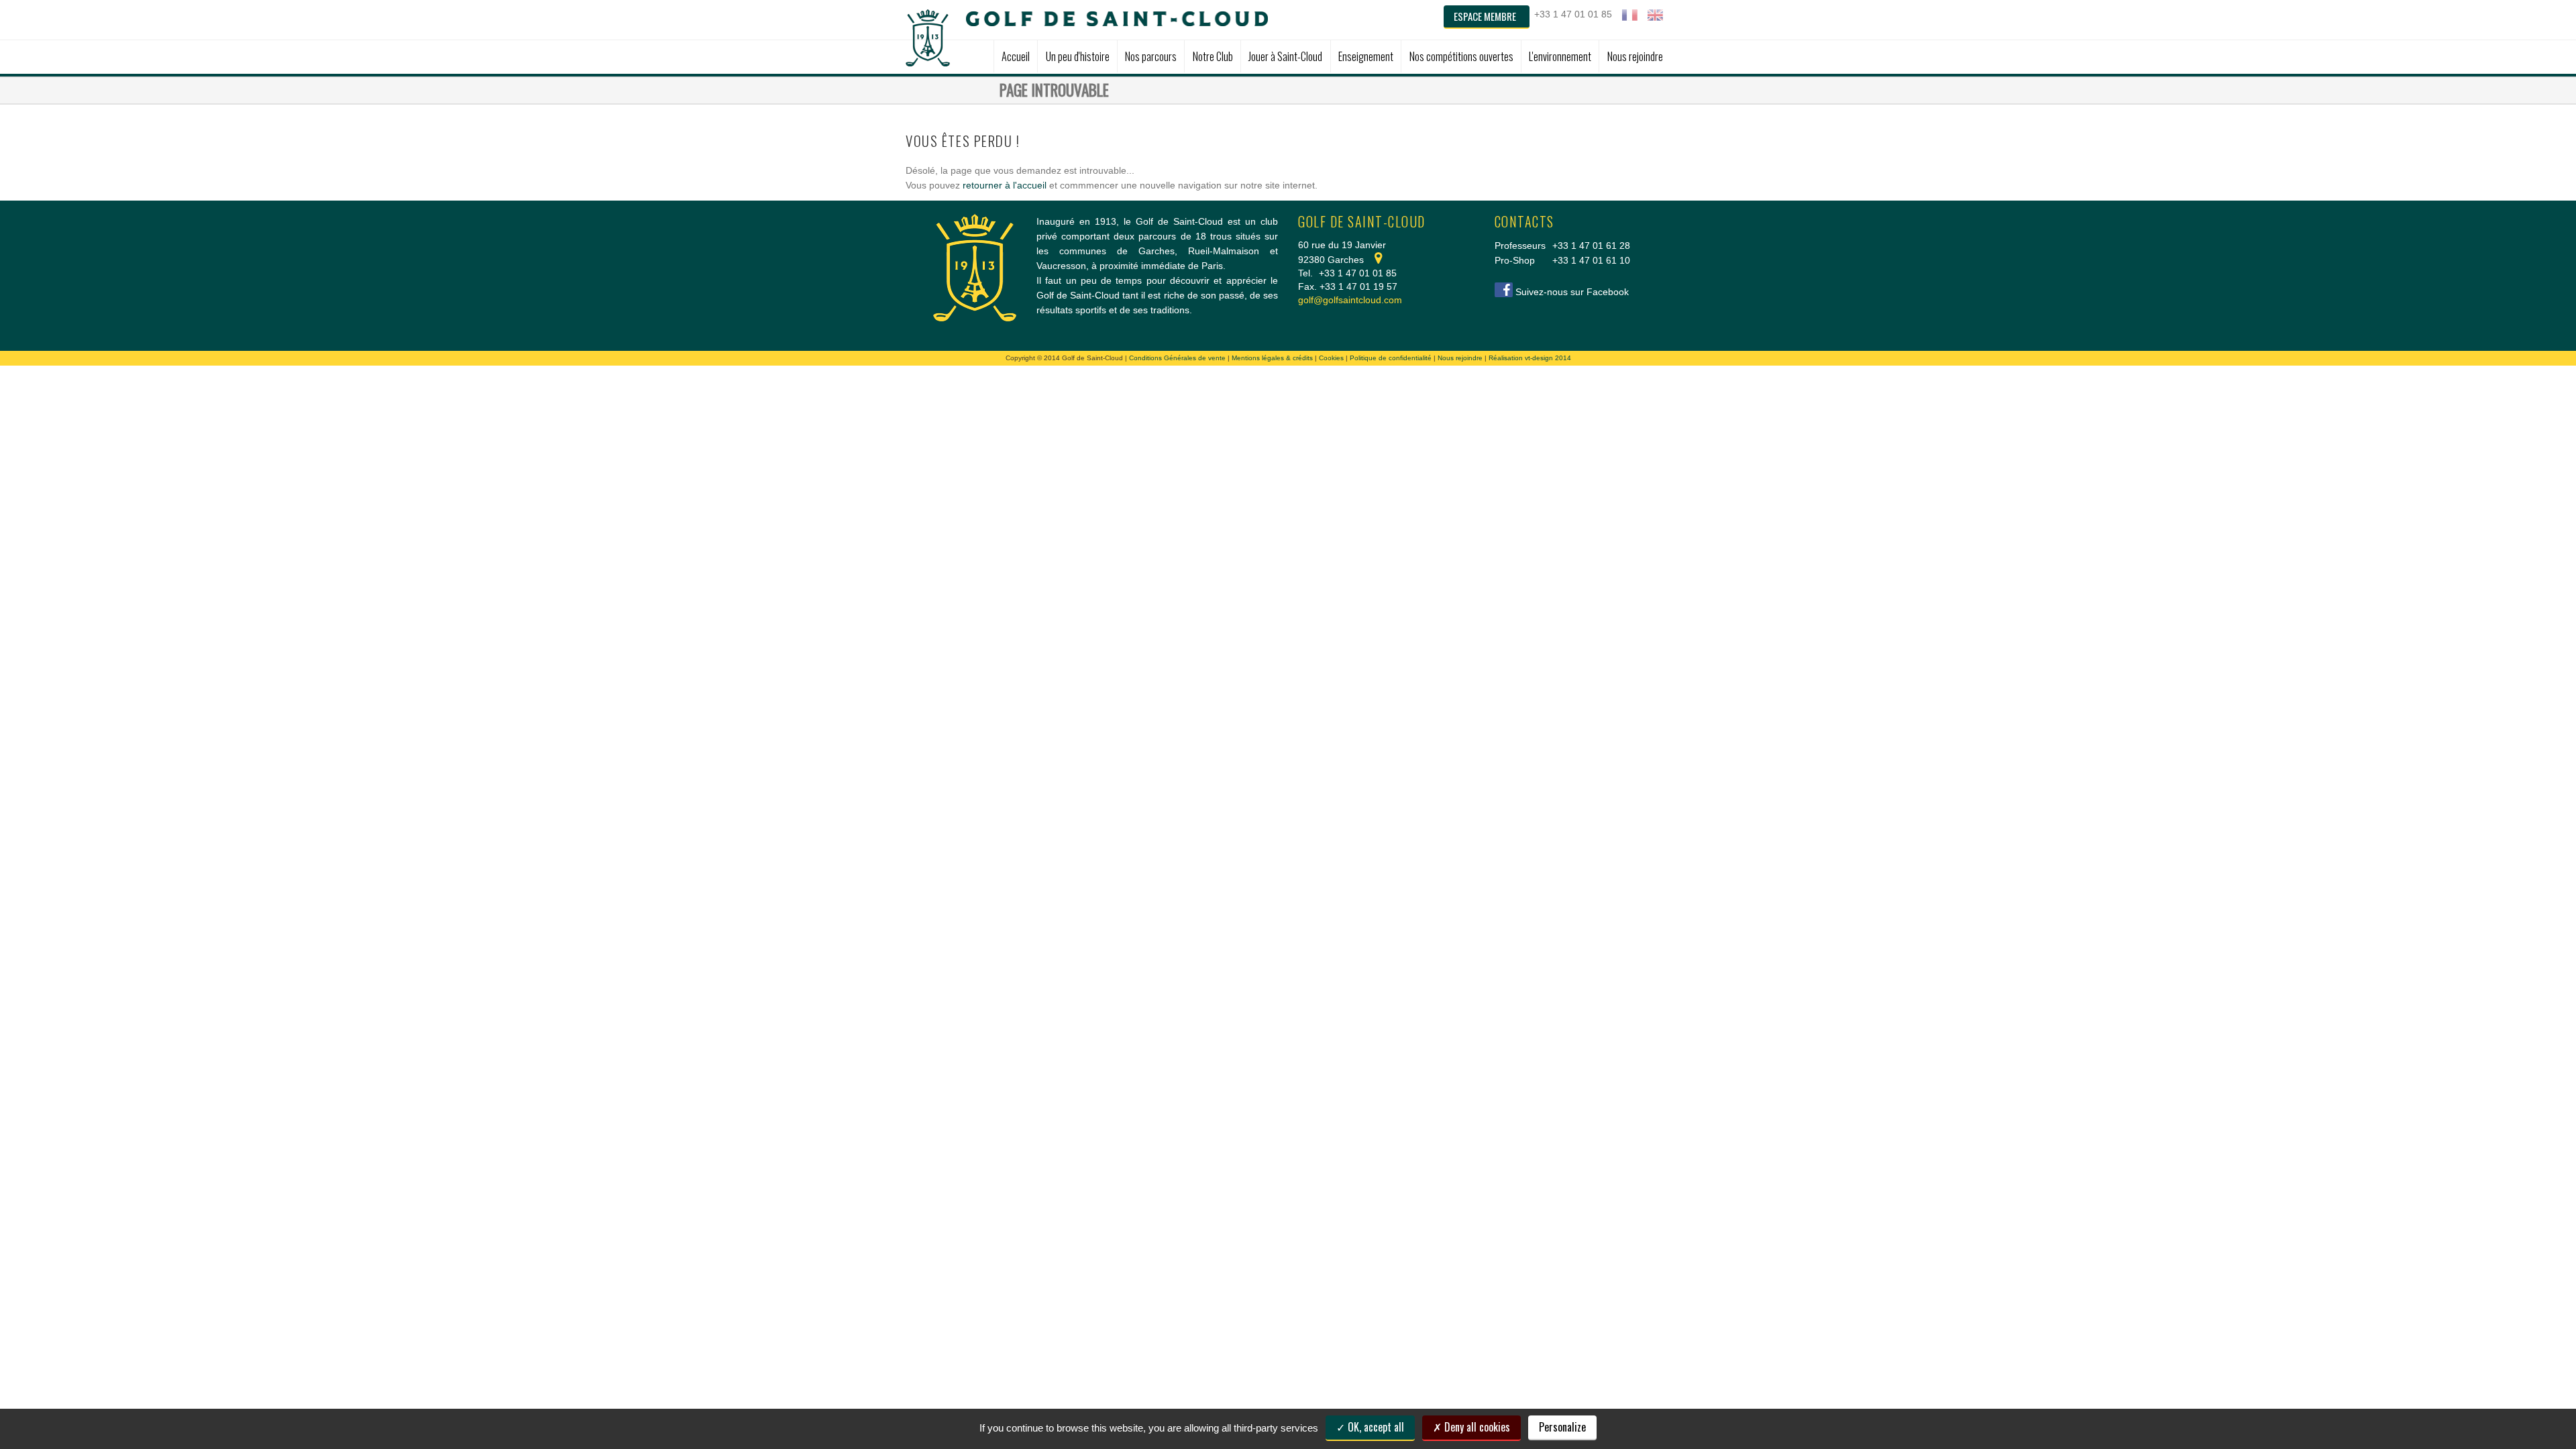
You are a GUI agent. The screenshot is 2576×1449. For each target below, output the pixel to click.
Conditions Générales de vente (1177, 358)
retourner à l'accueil (1005, 185)
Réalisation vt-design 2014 (1530, 358)
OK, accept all (1375, 1427)
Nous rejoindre (1460, 358)
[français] (1630, 15)
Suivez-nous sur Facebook (1572, 292)
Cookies (1331, 358)
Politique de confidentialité (1391, 358)
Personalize (1562, 1427)
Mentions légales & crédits (1272, 358)
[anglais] (1655, 15)
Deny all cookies (1476, 1427)
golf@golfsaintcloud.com (1350, 300)
